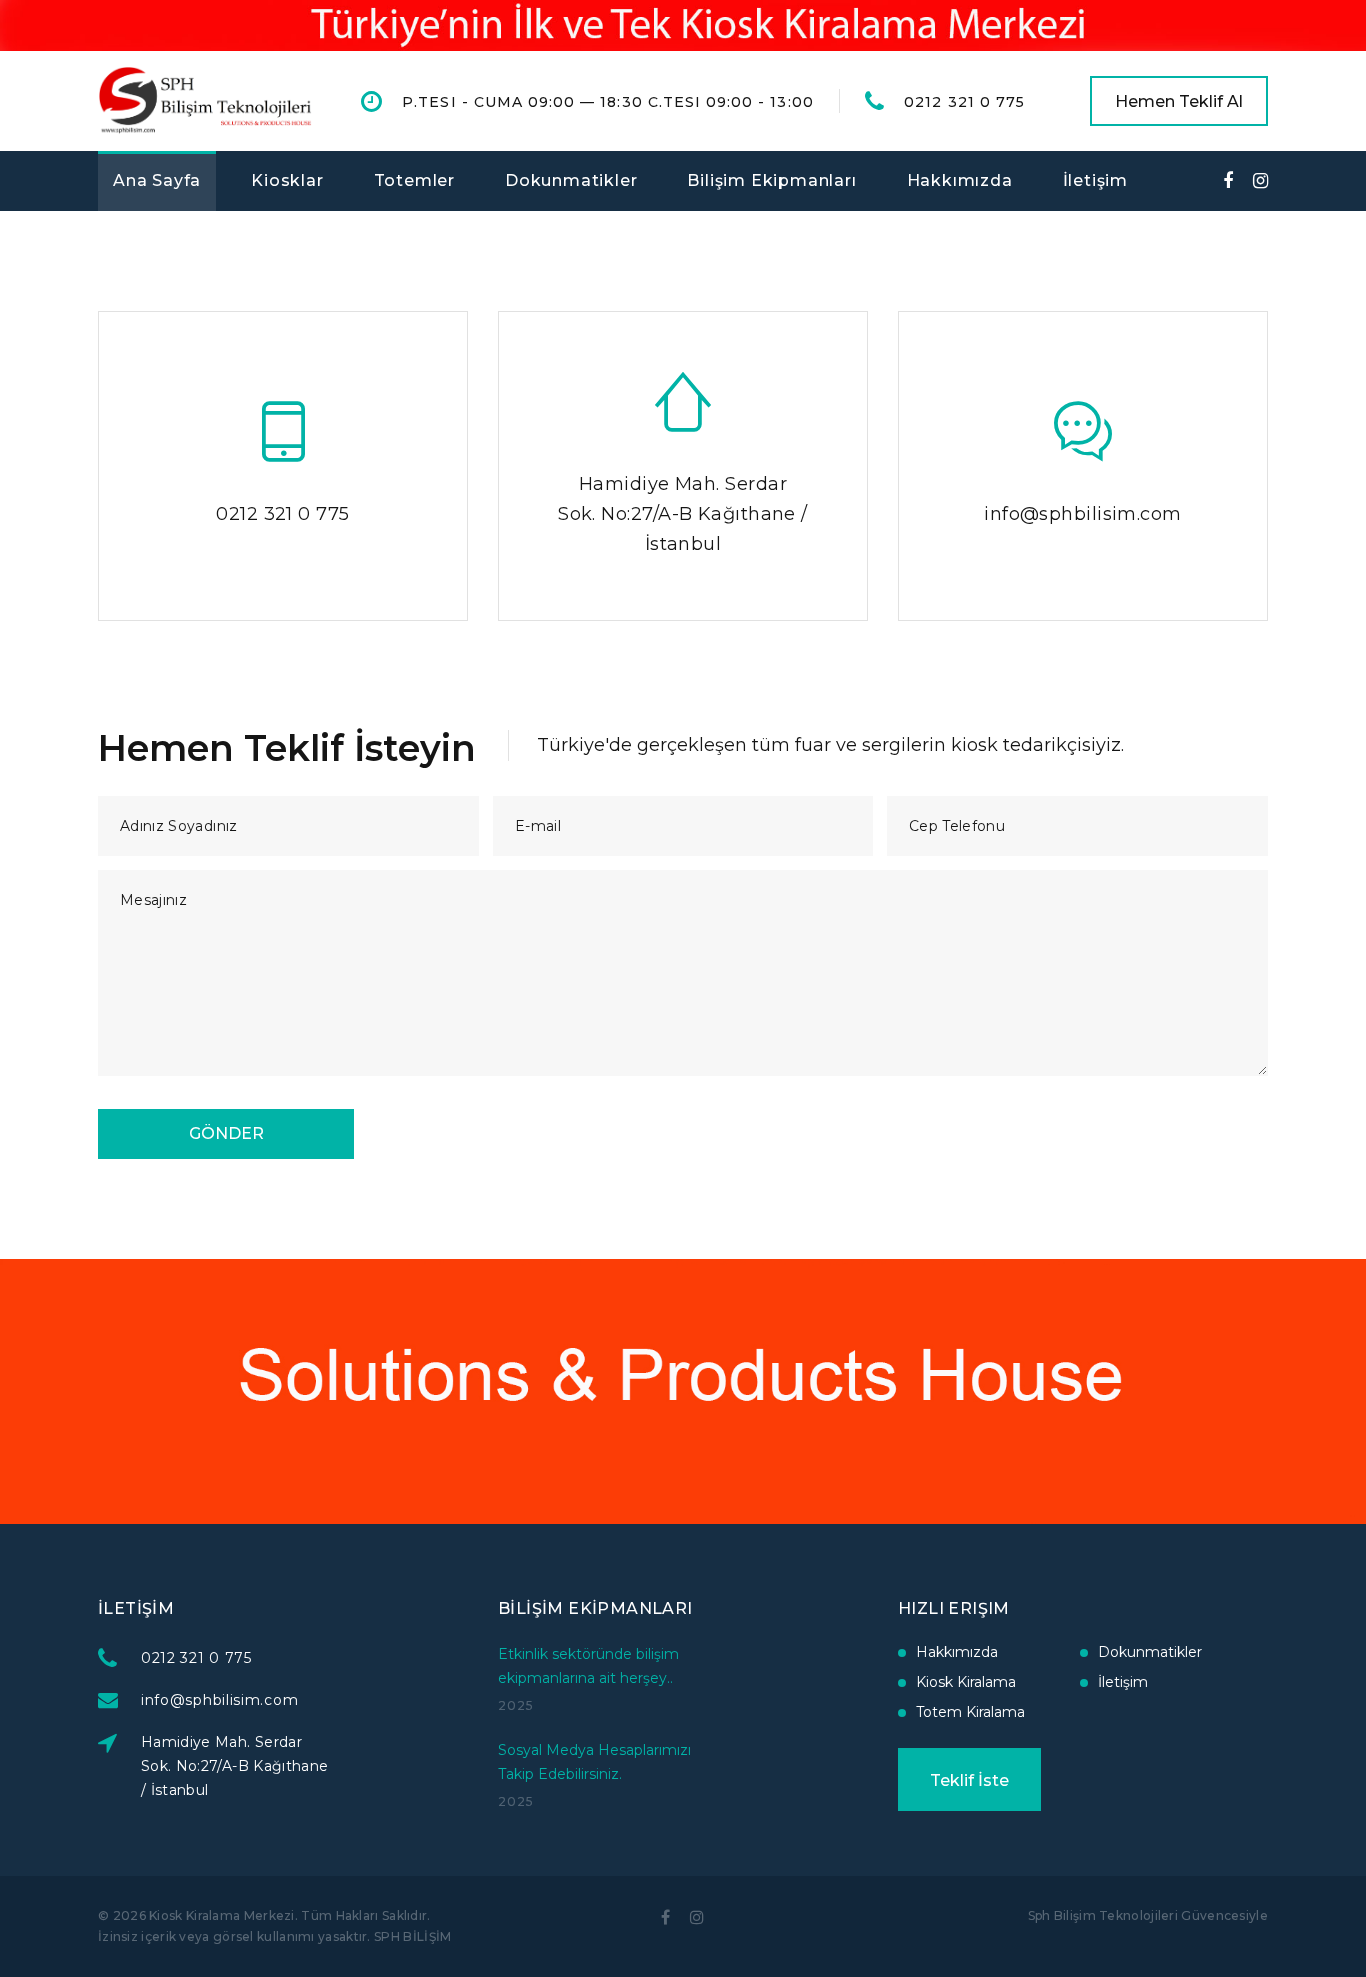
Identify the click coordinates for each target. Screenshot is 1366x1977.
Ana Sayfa (157, 180)
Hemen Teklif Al (1179, 101)
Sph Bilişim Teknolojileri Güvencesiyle (1148, 1915)
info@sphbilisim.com (1083, 514)
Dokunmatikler (571, 180)
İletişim (1095, 180)
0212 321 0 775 (964, 102)
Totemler (414, 180)
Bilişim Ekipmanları (771, 180)
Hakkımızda (960, 180)
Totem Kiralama (970, 1712)
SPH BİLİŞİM (412, 1936)
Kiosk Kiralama (966, 1682)
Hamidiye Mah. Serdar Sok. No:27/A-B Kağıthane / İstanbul (683, 514)
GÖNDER (226, 1133)
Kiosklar (287, 180)
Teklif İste (969, 1780)
